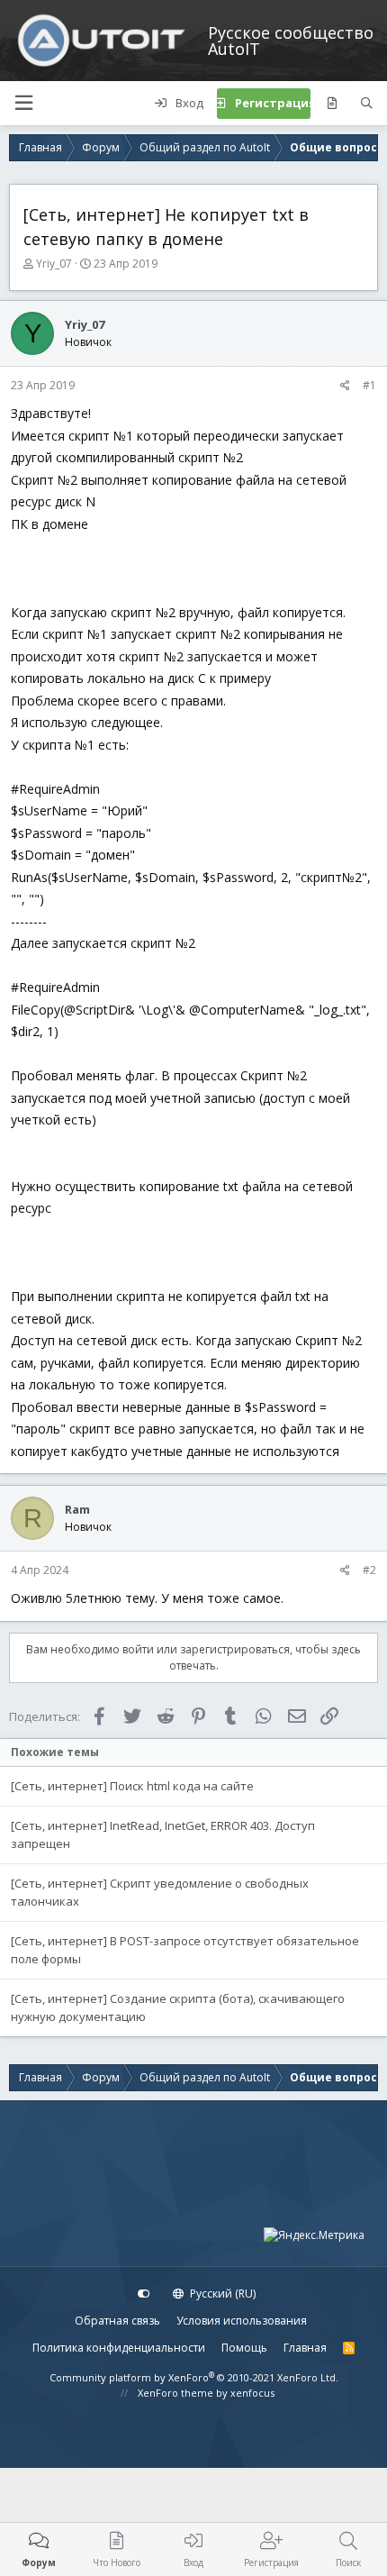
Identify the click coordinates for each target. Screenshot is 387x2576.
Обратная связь (117, 2321)
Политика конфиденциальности (119, 2348)
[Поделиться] (345, 386)
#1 (369, 385)
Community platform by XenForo (194, 2377)
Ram (77, 1509)
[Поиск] (367, 104)
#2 (369, 1570)
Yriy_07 (54, 264)
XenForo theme (175, 2393)
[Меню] (23, 103)
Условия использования (242, 2321)
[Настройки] (144, 2294)
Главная (305, 2348)
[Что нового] (332, 104)
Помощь (244, 2348)
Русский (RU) (221, 2294)
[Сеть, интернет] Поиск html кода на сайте (132, 1786)
